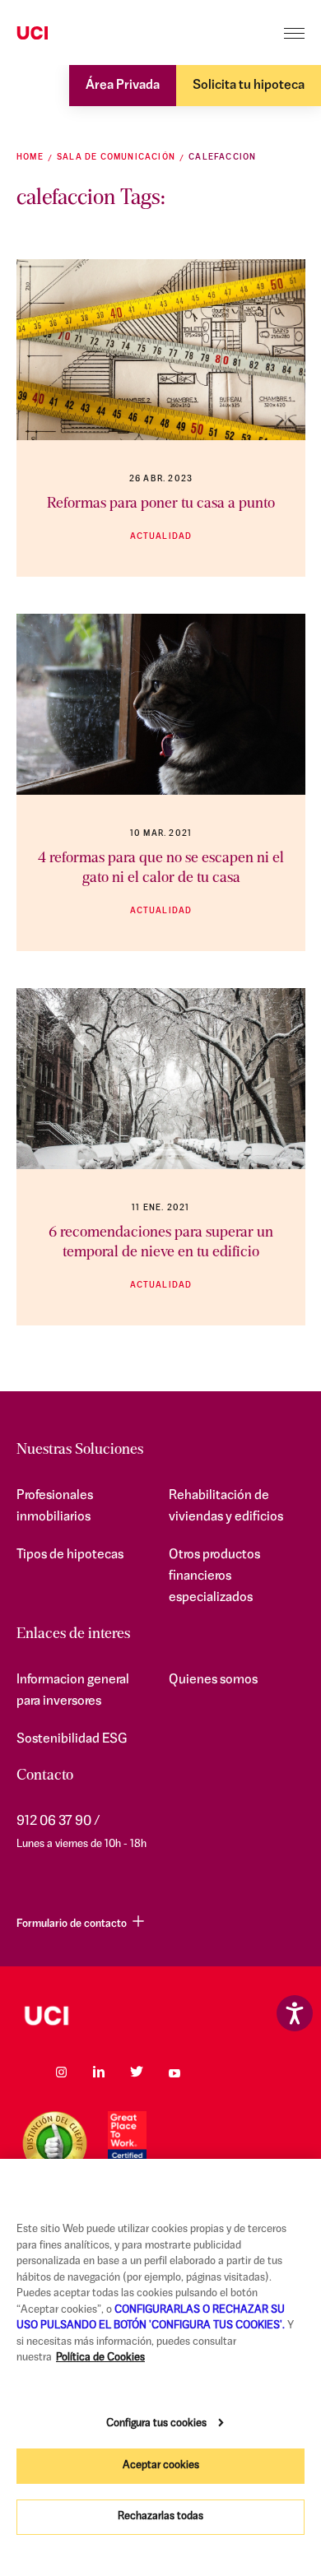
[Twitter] (137, 2072)
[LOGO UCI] (160, 2016)
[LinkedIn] (99, 2072)
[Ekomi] (55, 2144)
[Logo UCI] (64, 34)
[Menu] (294, 33)
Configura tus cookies (156, 2423)
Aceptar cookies (161, 2465)
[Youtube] (174, 2072)
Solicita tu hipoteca (249, 86)
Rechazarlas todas (160, 2516)
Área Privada (123, 86)
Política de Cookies (100, 2358)
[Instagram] (61, 2072)
